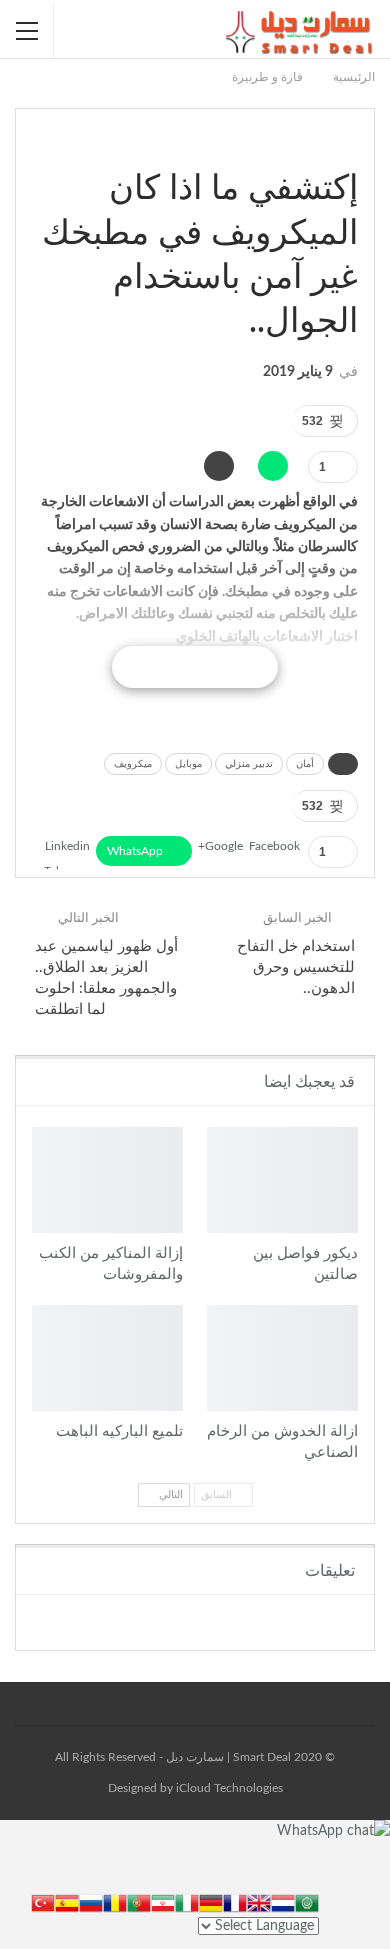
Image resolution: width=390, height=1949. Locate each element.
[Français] (235, 1902)
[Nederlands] (283, 1902)
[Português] (139, 1902)
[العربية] (307, 1902)
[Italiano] (187, 1902)
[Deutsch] (211, 1902)
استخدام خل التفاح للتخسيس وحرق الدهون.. (296, 967)
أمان (305, 764)
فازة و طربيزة (351, 147)
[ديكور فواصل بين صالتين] (282, 1180)
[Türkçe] (43, 1902)
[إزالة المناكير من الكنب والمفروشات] (107, 1180)
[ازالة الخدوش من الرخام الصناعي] (282, 1358)
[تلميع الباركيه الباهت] (107, 1358)
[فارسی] (163, 1902)
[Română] (115, 1902)
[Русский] (91, 1902)
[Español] (67, 1902)
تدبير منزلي (249, 764)
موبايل (188, 764)
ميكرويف (133, 764)
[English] (259, 1902)
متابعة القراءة (194, 667)
